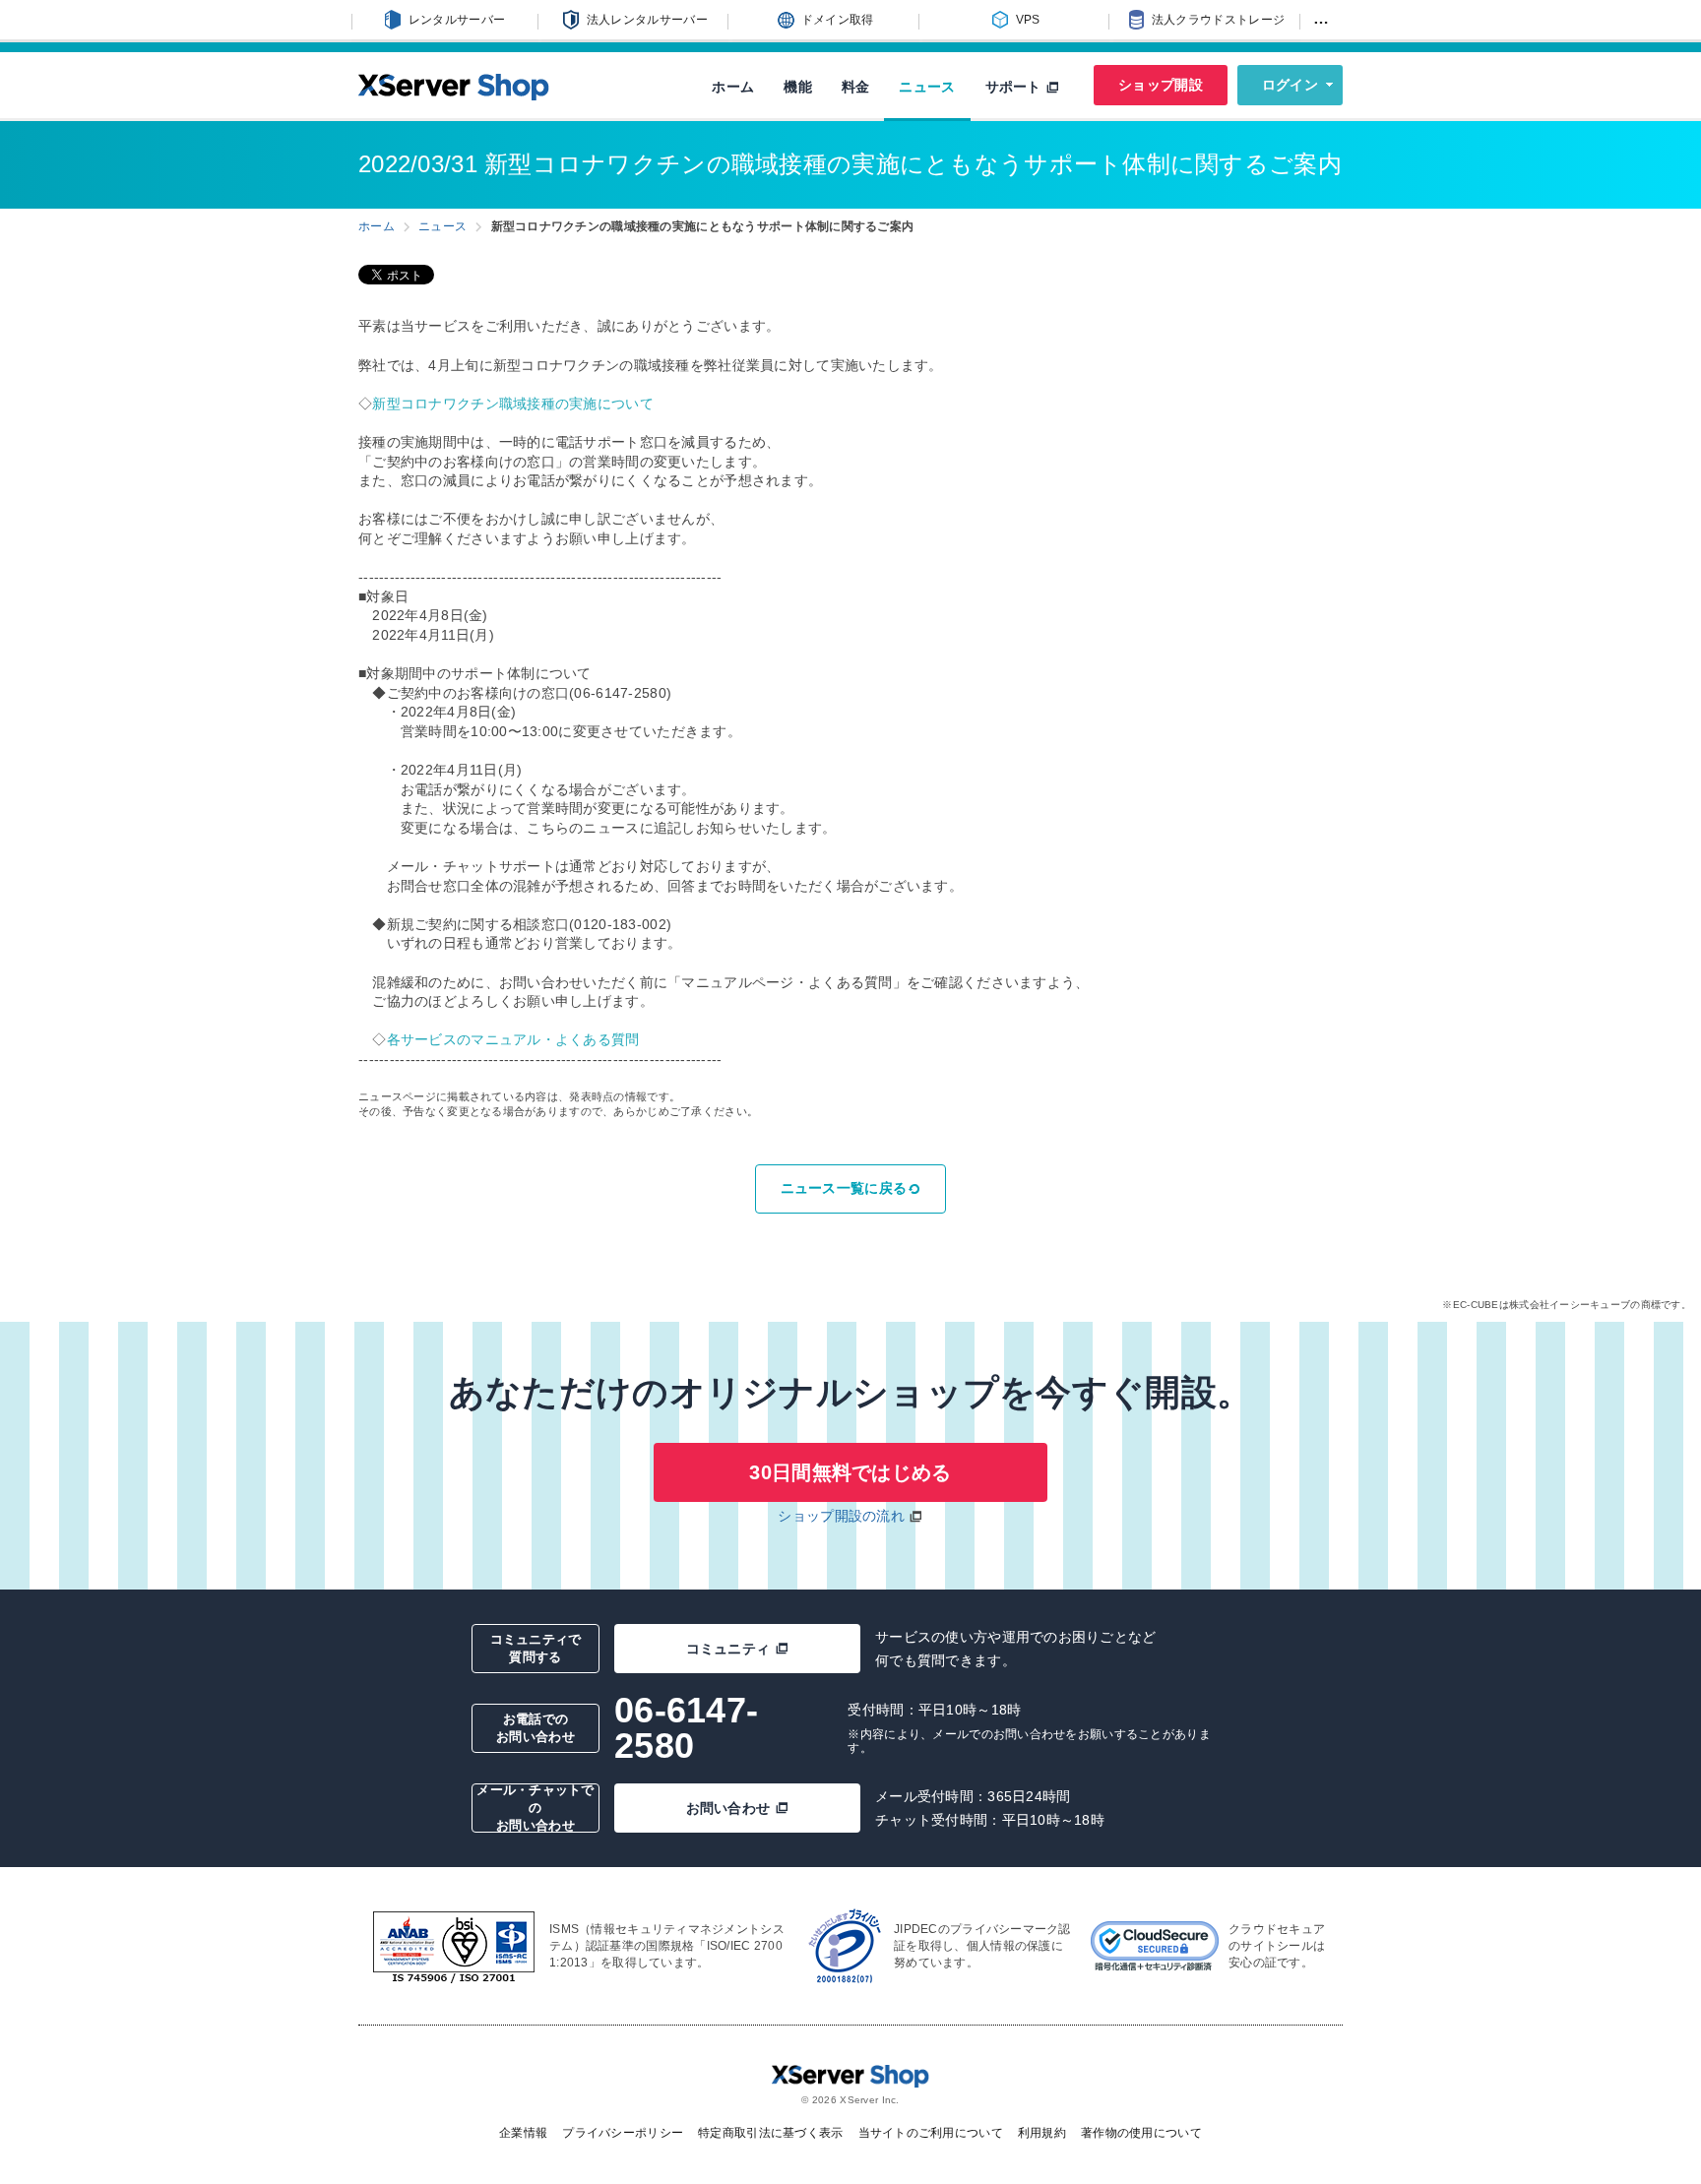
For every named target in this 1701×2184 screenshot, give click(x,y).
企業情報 (523, 2133)
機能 (798, 87)
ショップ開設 (1161, 85)
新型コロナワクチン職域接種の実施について (513, 404)
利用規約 (1042, 2133)
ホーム (733, 87)
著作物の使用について (1141, 2133)
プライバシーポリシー (623, 2133)
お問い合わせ (728, 1808)
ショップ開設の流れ (841, 1516)
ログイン (1290, 85)
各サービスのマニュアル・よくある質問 (513, 1039)
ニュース (927, 87)
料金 (856, 87)
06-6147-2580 (686, 1728)
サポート (1015, 87)
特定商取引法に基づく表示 (770, 2133)
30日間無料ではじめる (850, 1472)
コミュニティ (728, 1649)
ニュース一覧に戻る (844, 1188)
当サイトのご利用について (931, 2133)
